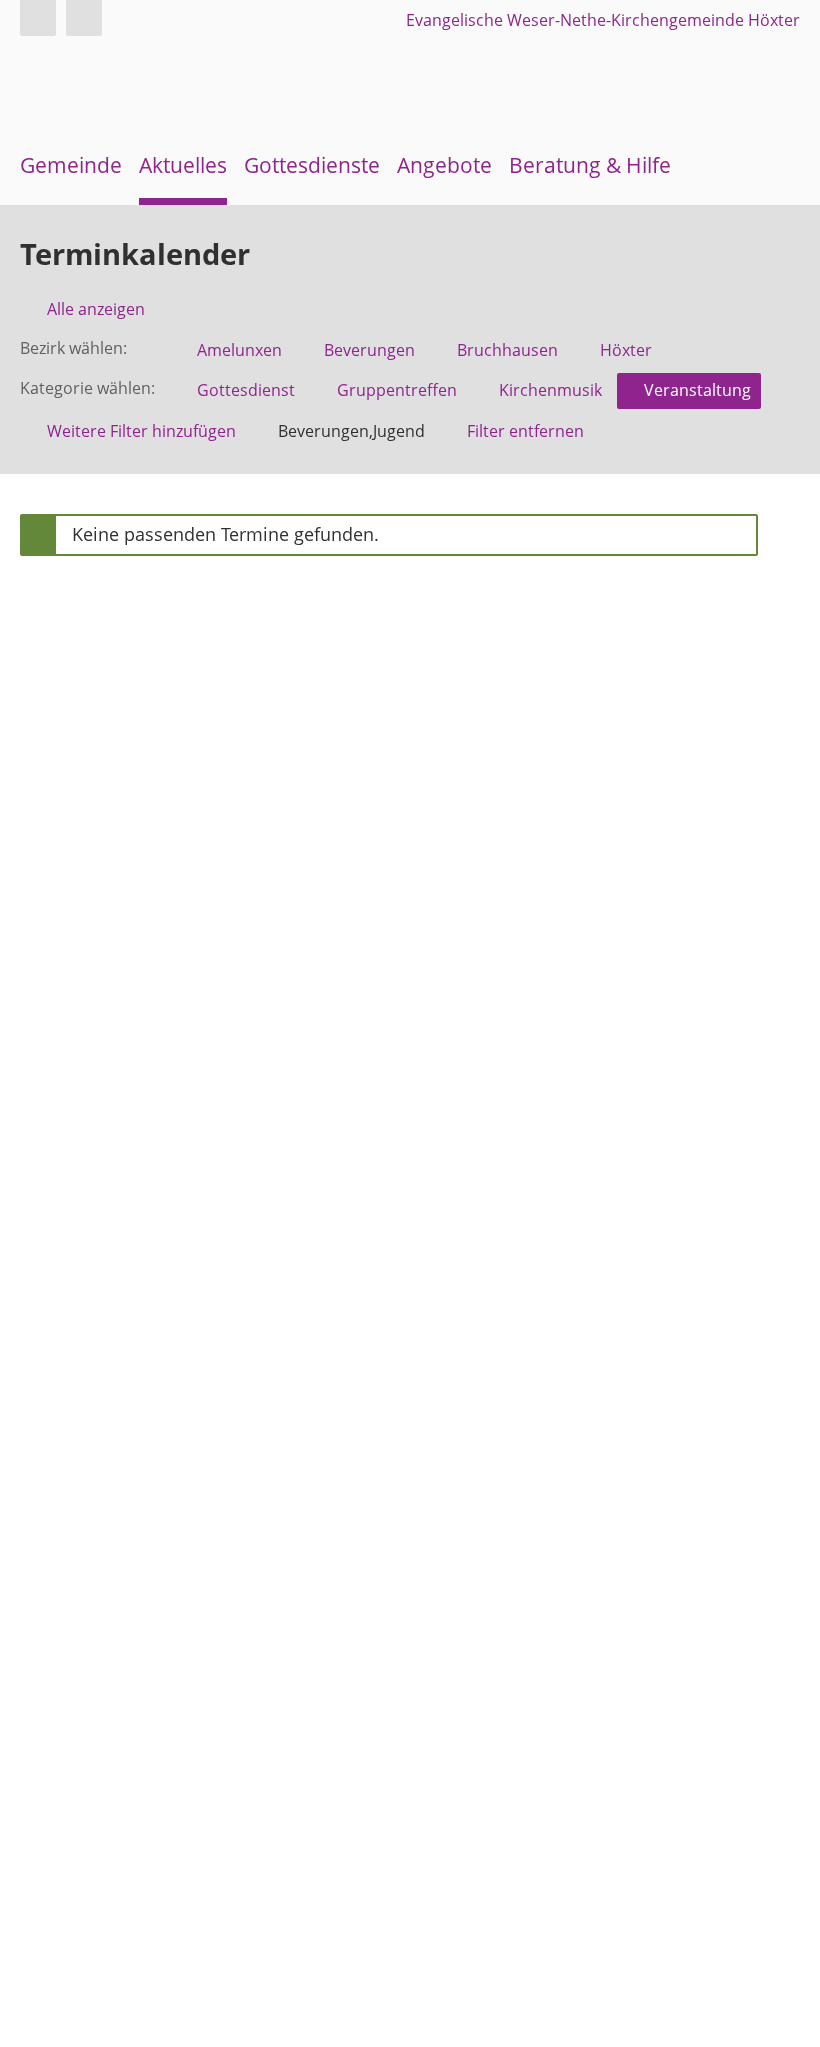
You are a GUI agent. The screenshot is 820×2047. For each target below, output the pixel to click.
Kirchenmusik (550, 390)
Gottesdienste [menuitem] (312, 165)
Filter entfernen (525, 431)
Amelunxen (239, 350)
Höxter (626, 350)
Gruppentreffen (397, 390)
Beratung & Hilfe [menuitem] (590, 165)
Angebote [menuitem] (444, 165)
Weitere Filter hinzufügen (141, 431)
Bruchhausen (507, 350)
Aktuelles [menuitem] (183, 165)
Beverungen (369, 350)
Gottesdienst (246, 390)
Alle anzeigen (96, 309)
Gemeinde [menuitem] (71, 165)
